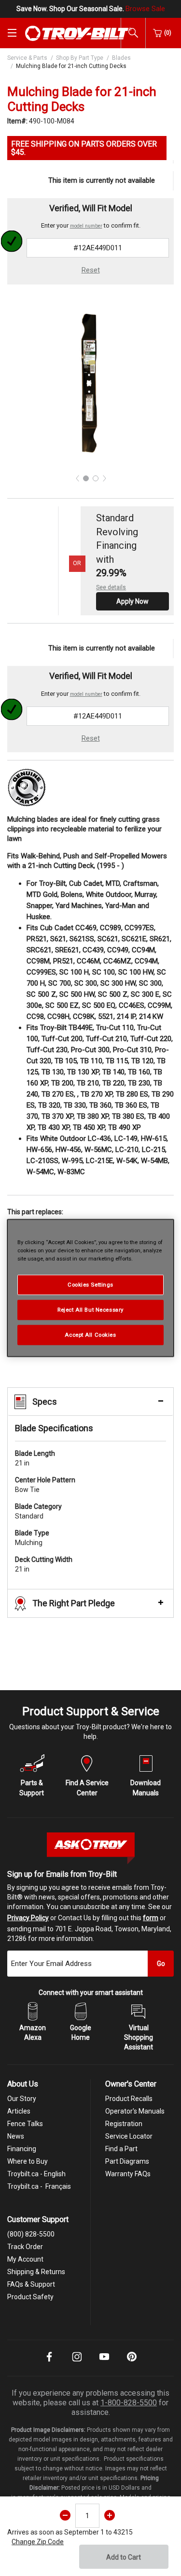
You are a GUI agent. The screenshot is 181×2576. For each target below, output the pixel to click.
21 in (35, 1458)
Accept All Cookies (90, 1335)
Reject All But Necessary (90, 1310)
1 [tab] (86, 478)
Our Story (22, 2099)
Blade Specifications (54, 1428)
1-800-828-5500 (129, 2403)
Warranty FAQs (128, 2174)
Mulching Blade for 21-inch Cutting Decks (71, 66)
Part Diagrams (127, 2161)
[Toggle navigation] (12, 33)
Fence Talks (25, 2124)
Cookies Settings (90, 1285)
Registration (124, 2124)
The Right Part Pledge (74, 1603)
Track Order (25, 2247)
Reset (91, 270)
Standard (38, 1511)
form (151, 1918)
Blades (121, 58)
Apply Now (132, 601)
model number (86, 226)
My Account (25, 2259)
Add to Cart (124, 2557)
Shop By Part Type (80, 58)
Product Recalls (129, 2099)
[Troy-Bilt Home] (78, 33)
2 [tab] (96, 478)
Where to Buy (28, 2161)
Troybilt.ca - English (36, 2174)
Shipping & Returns (36, 2272)
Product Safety (30, 2297)
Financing (22, 2149)
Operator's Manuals (135, 2111)
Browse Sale (145, 9)
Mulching (32, 1538)
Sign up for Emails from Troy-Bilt (62, 1874)
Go (161, 1964)
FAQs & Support (31, 2284)
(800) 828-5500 (31, 2234)
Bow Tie (45, 1485)
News (16, 2136)
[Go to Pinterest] (132, 2363)
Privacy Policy (28, 1918)
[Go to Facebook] (49, 2363)
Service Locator (129, 2136)
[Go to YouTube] (104, 2363)
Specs (45, 1402)
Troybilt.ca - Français (39, 2186)
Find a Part (121, 2149)
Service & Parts (27, 58)
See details (111, 587)
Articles (19, 2111)
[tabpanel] (90, 383)
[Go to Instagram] (77, 2363)
